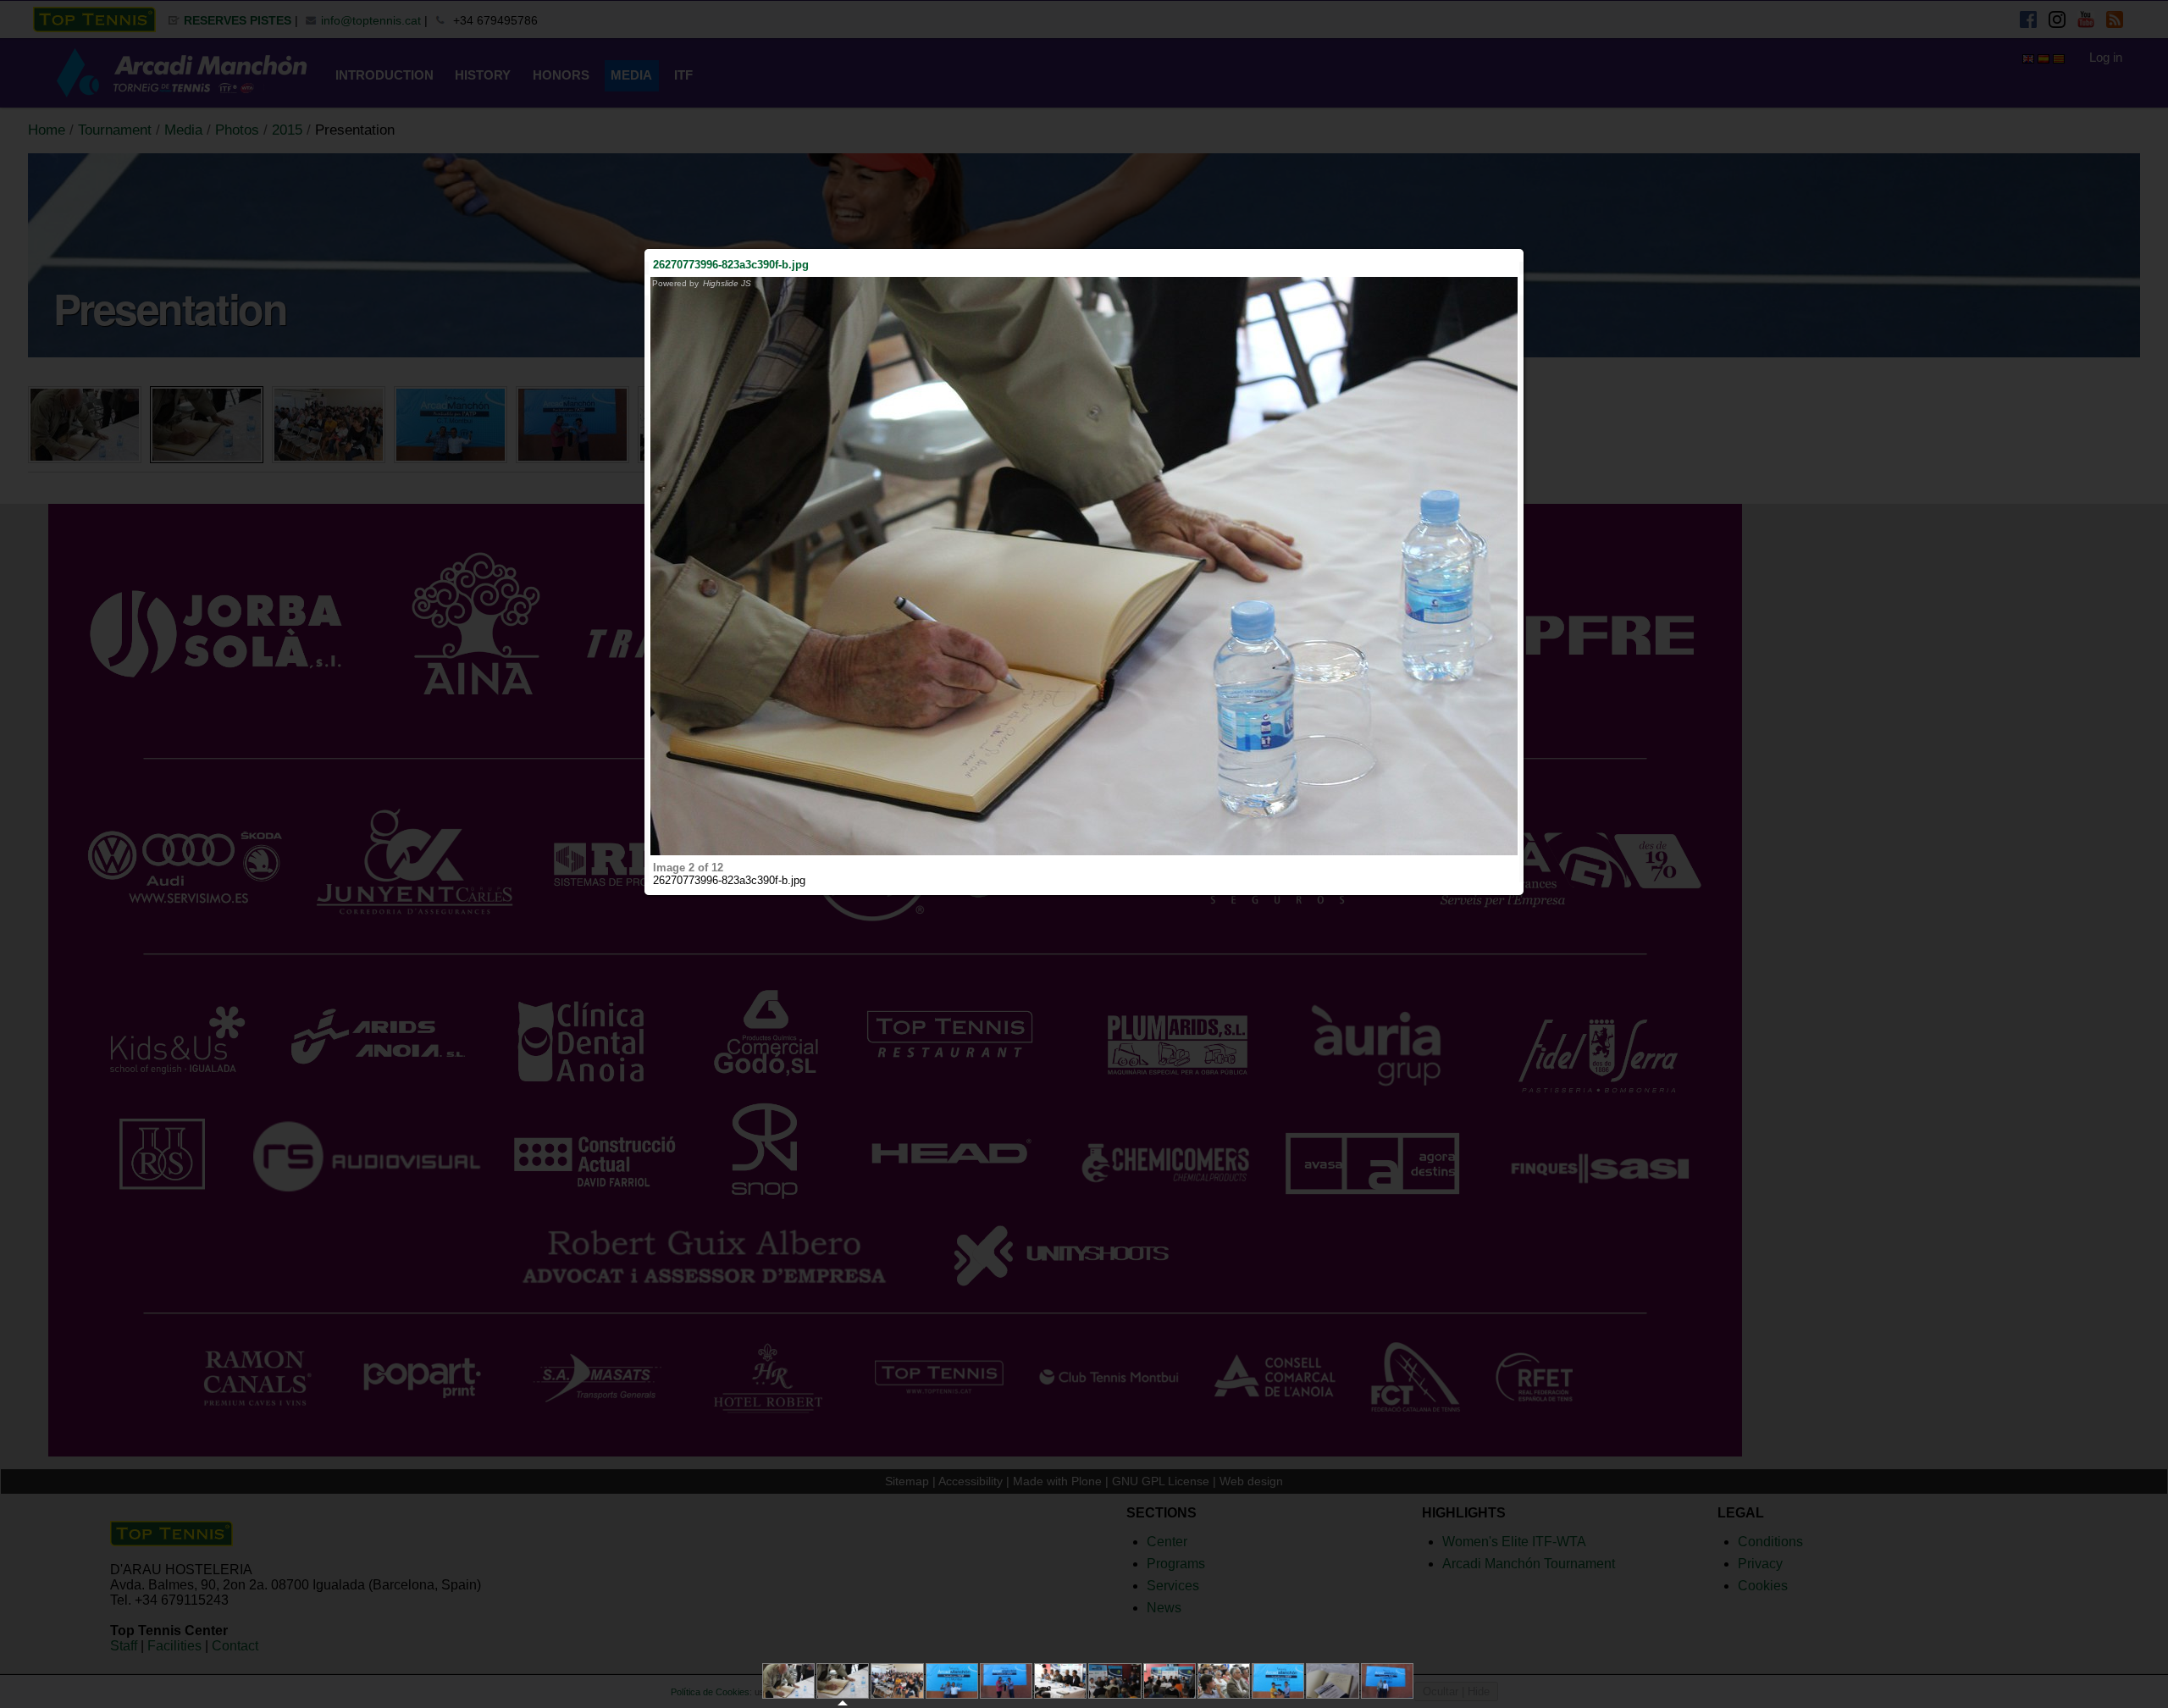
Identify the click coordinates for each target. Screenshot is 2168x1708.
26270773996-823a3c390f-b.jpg (731, 265)
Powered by (702, 283)
